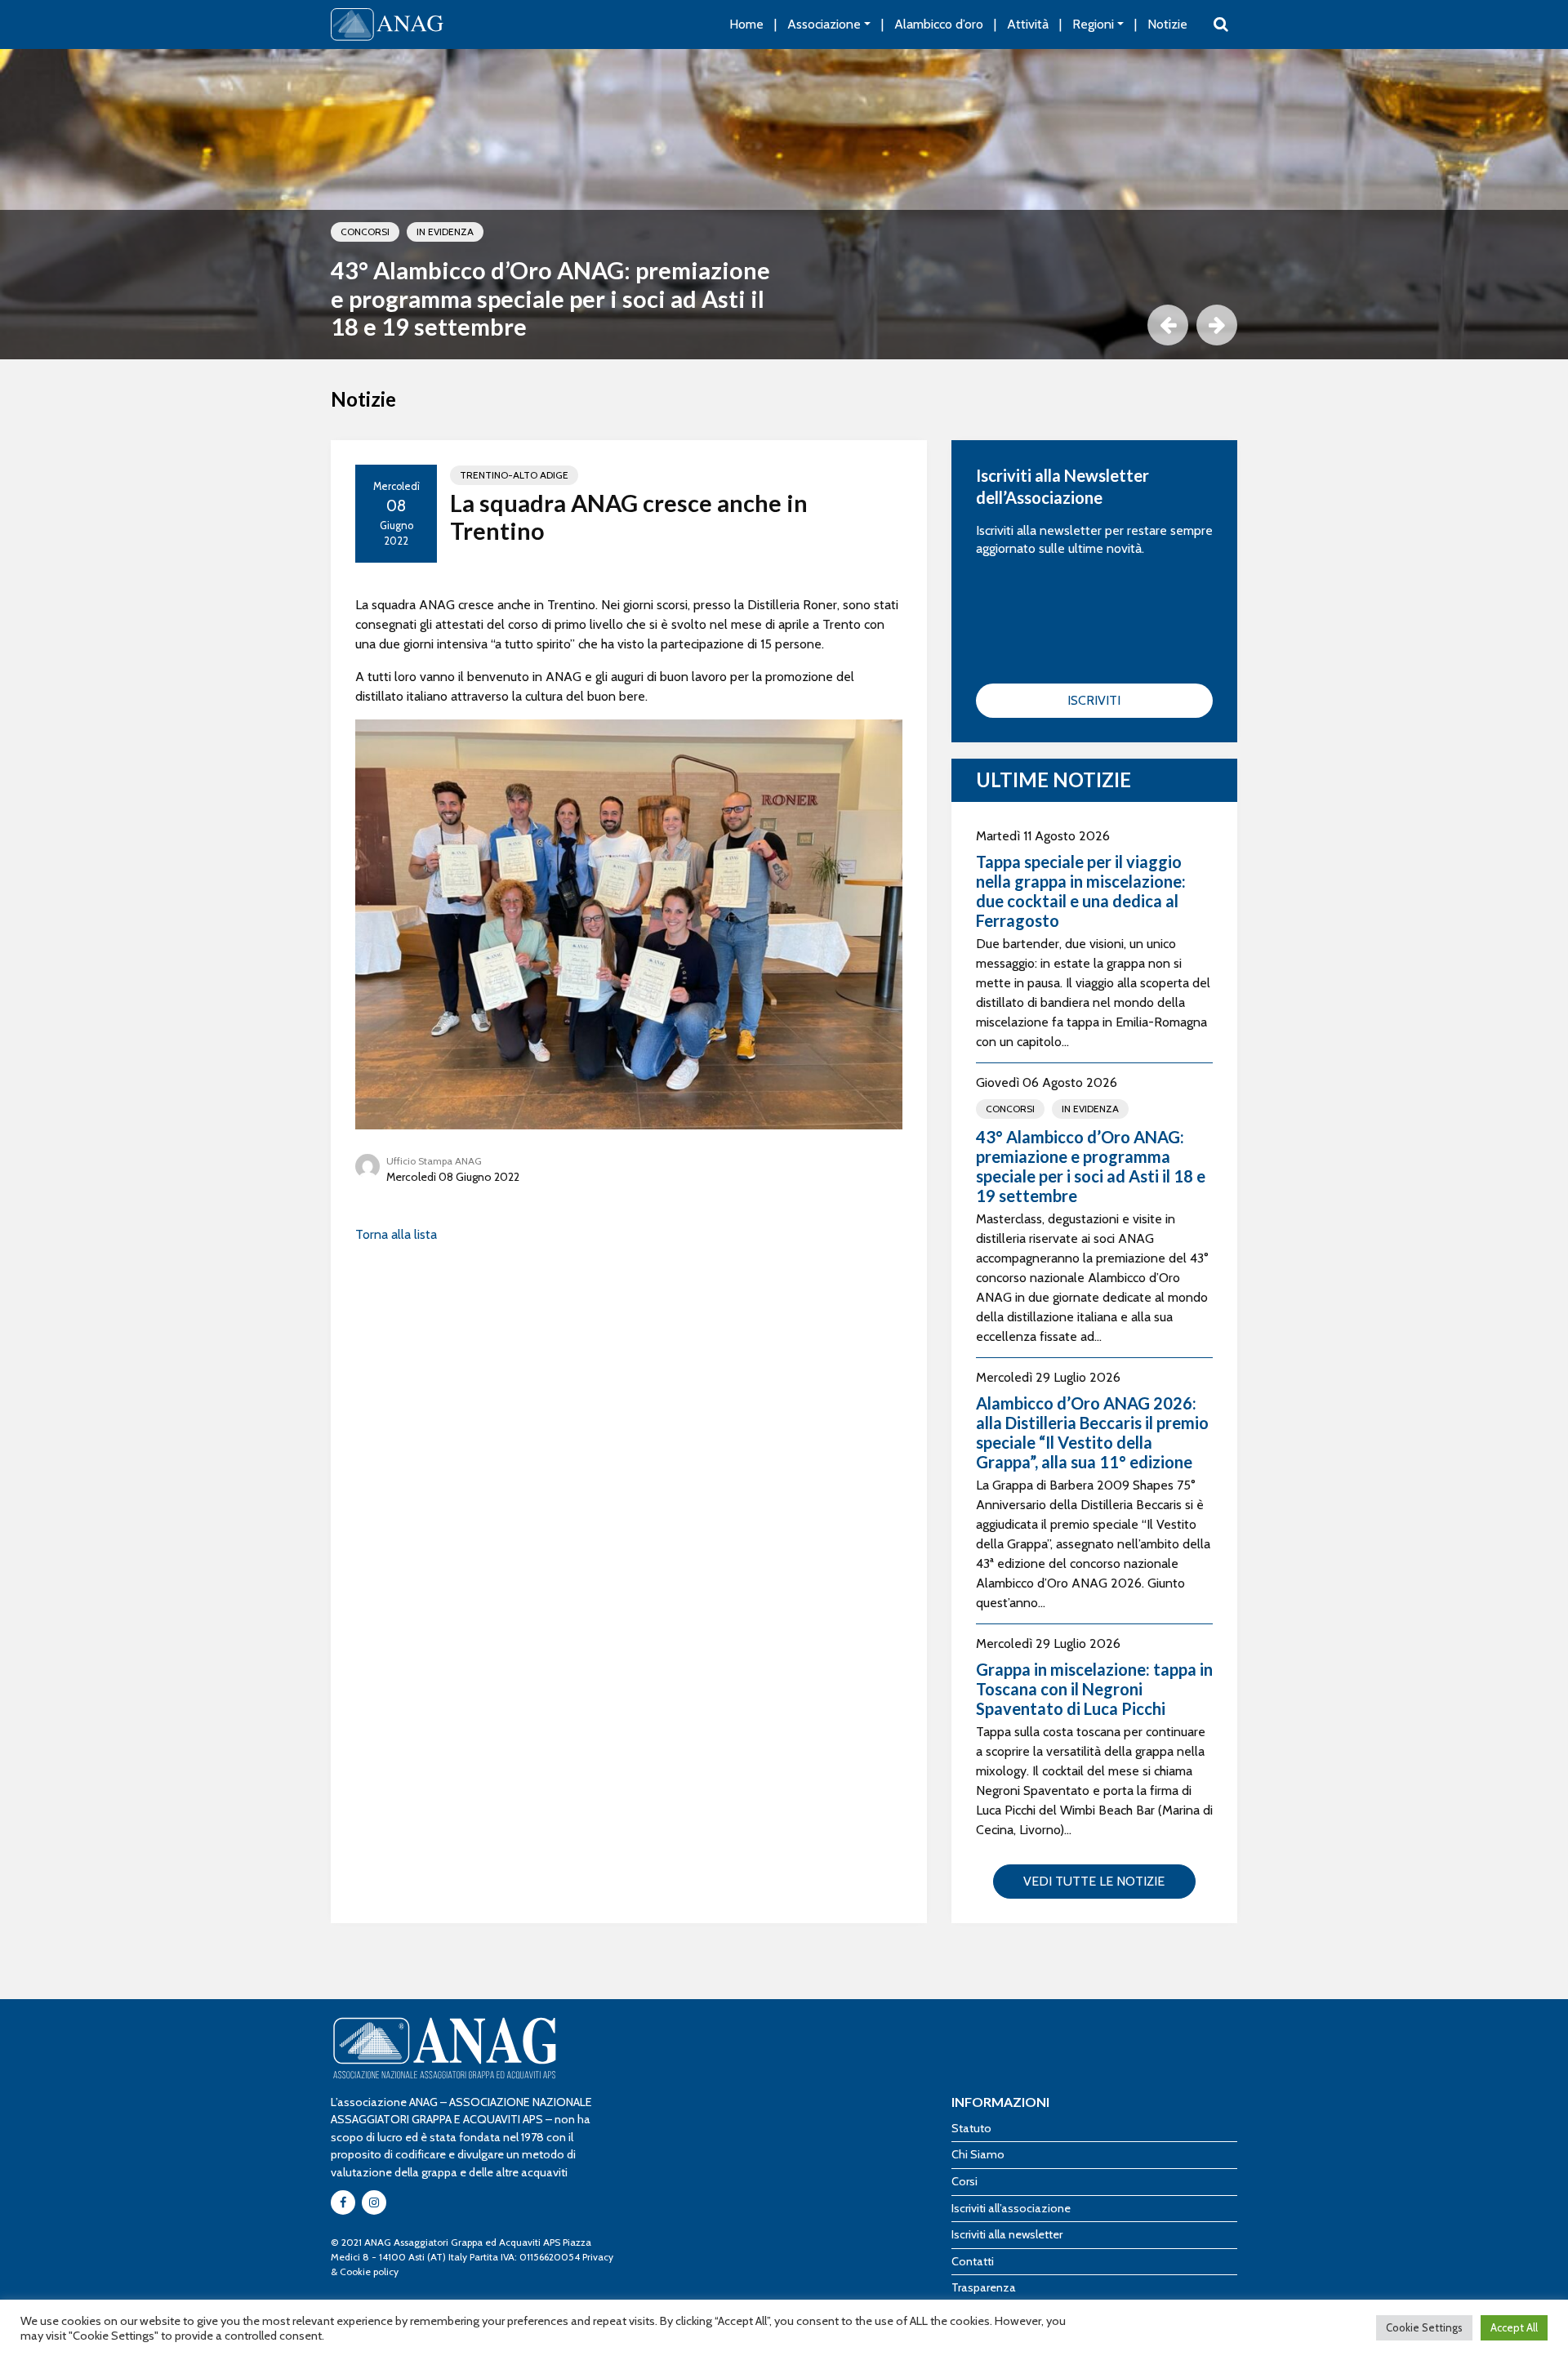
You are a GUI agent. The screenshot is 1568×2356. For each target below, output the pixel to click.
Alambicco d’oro (939, 24)
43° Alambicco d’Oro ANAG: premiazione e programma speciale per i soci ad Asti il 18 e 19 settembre (550, 298)
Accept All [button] (1514, 2327)
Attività (1028, 24)
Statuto (971, 2128)
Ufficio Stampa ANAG (434, 1161)
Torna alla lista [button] (396, 1234)
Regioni (1093, 24)
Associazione (824, 24)
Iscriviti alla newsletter (1007, 2234)
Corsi (964, 2181)
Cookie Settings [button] (1424, 2327)
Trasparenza (984, 2287)
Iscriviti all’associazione (1011, 2208)
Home (746, 24)
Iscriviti (1094, 700)
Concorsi (365, 232)
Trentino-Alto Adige (514, 475)
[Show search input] (1221, 24)
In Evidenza (445, 232)
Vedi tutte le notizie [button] (1094, 1881)
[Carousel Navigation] (784, 325)
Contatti (973, 2261)
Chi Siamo (978, 2154)
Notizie (1167, 24)
